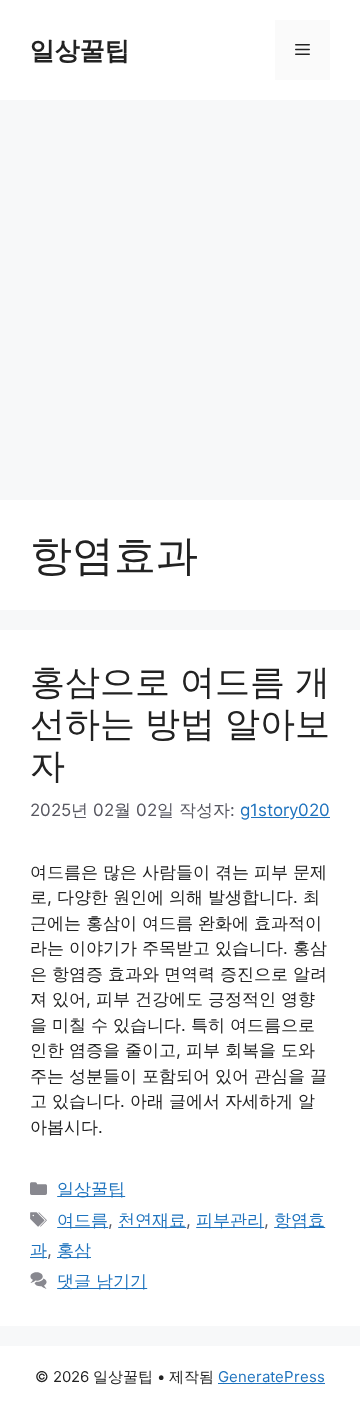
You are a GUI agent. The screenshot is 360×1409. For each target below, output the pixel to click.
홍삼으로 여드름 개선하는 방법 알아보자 (180, 723)
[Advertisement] (180, 290)
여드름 (82, 1220)
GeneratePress (271, 1376)
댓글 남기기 (102, 1281)
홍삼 (74, 1250)
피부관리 (230, 1220)
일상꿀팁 (80, 50)
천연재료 (152, 1220)
